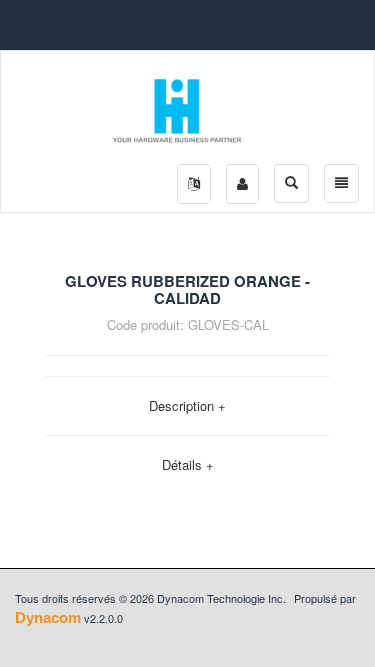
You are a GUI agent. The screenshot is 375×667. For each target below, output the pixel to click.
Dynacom (48, 617)
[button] (194, 184)
